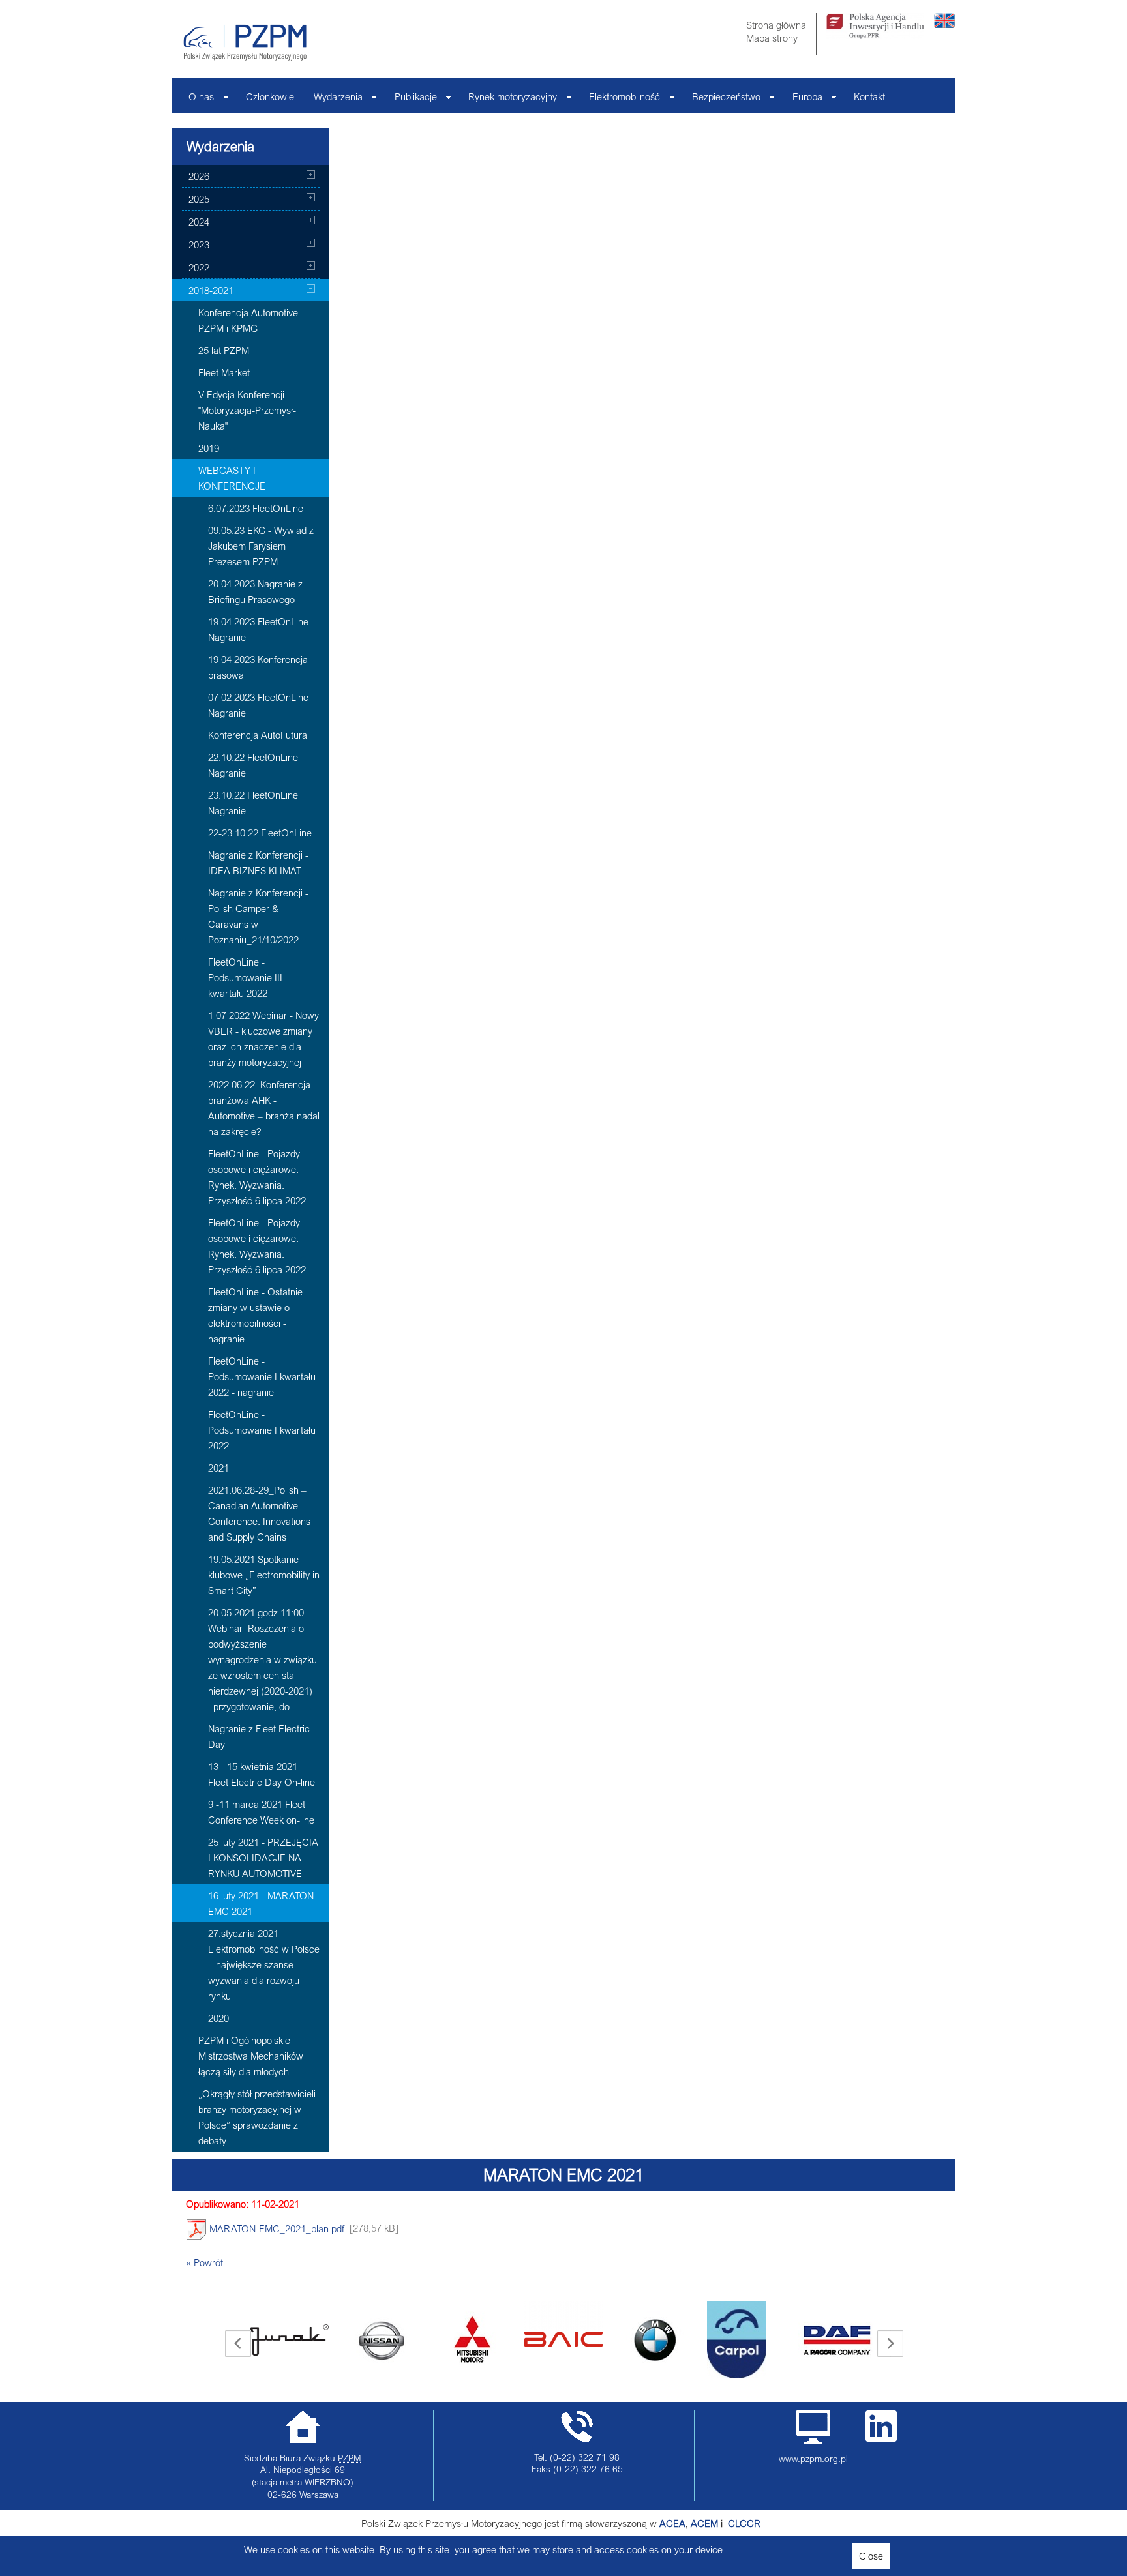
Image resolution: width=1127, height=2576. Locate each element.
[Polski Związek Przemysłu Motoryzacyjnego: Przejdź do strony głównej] (245, 42)
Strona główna (776, 25)
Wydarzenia (333, 100)
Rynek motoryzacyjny (508, 100)
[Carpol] (666, 2340)
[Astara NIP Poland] (310, 2340)
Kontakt (869, 96)
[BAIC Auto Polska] (493, 2324)
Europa (803, 100)
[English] (944, 24)
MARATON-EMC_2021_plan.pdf (276, 2228)
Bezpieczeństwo (721, 100)
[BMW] (584, 2340)
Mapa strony (772, 38)
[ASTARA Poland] (402, 2340)
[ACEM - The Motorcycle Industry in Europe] (727, 2523)
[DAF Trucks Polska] (767, 2340)
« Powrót (204, 2262)
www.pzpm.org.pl (813, 2459)
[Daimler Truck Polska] (858, 2324)
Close (871, 2556)
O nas (196, 100)
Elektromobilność (620, 100)
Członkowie (270, 96)
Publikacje (411, 100)
